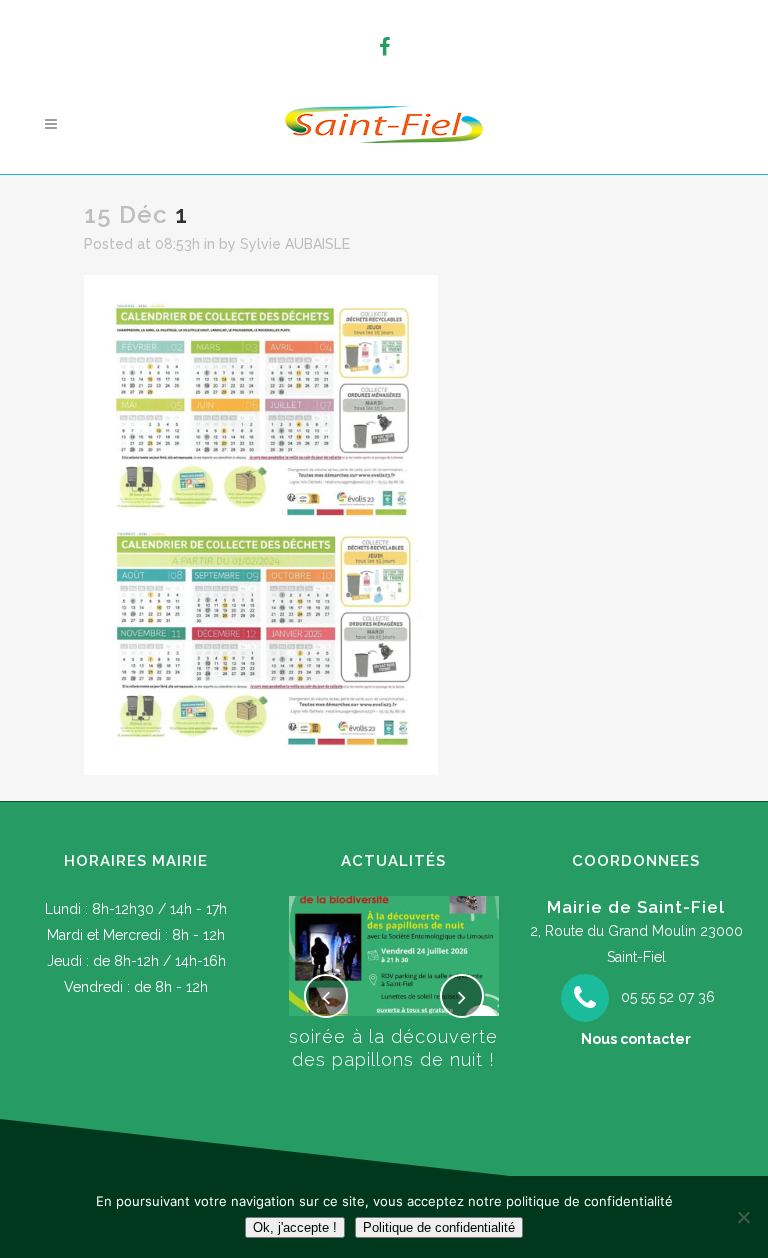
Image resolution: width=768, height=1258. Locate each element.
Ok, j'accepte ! (295, 1227)
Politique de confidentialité (439, 1227)
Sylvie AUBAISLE (295, 244)
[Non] (743, 1217)
